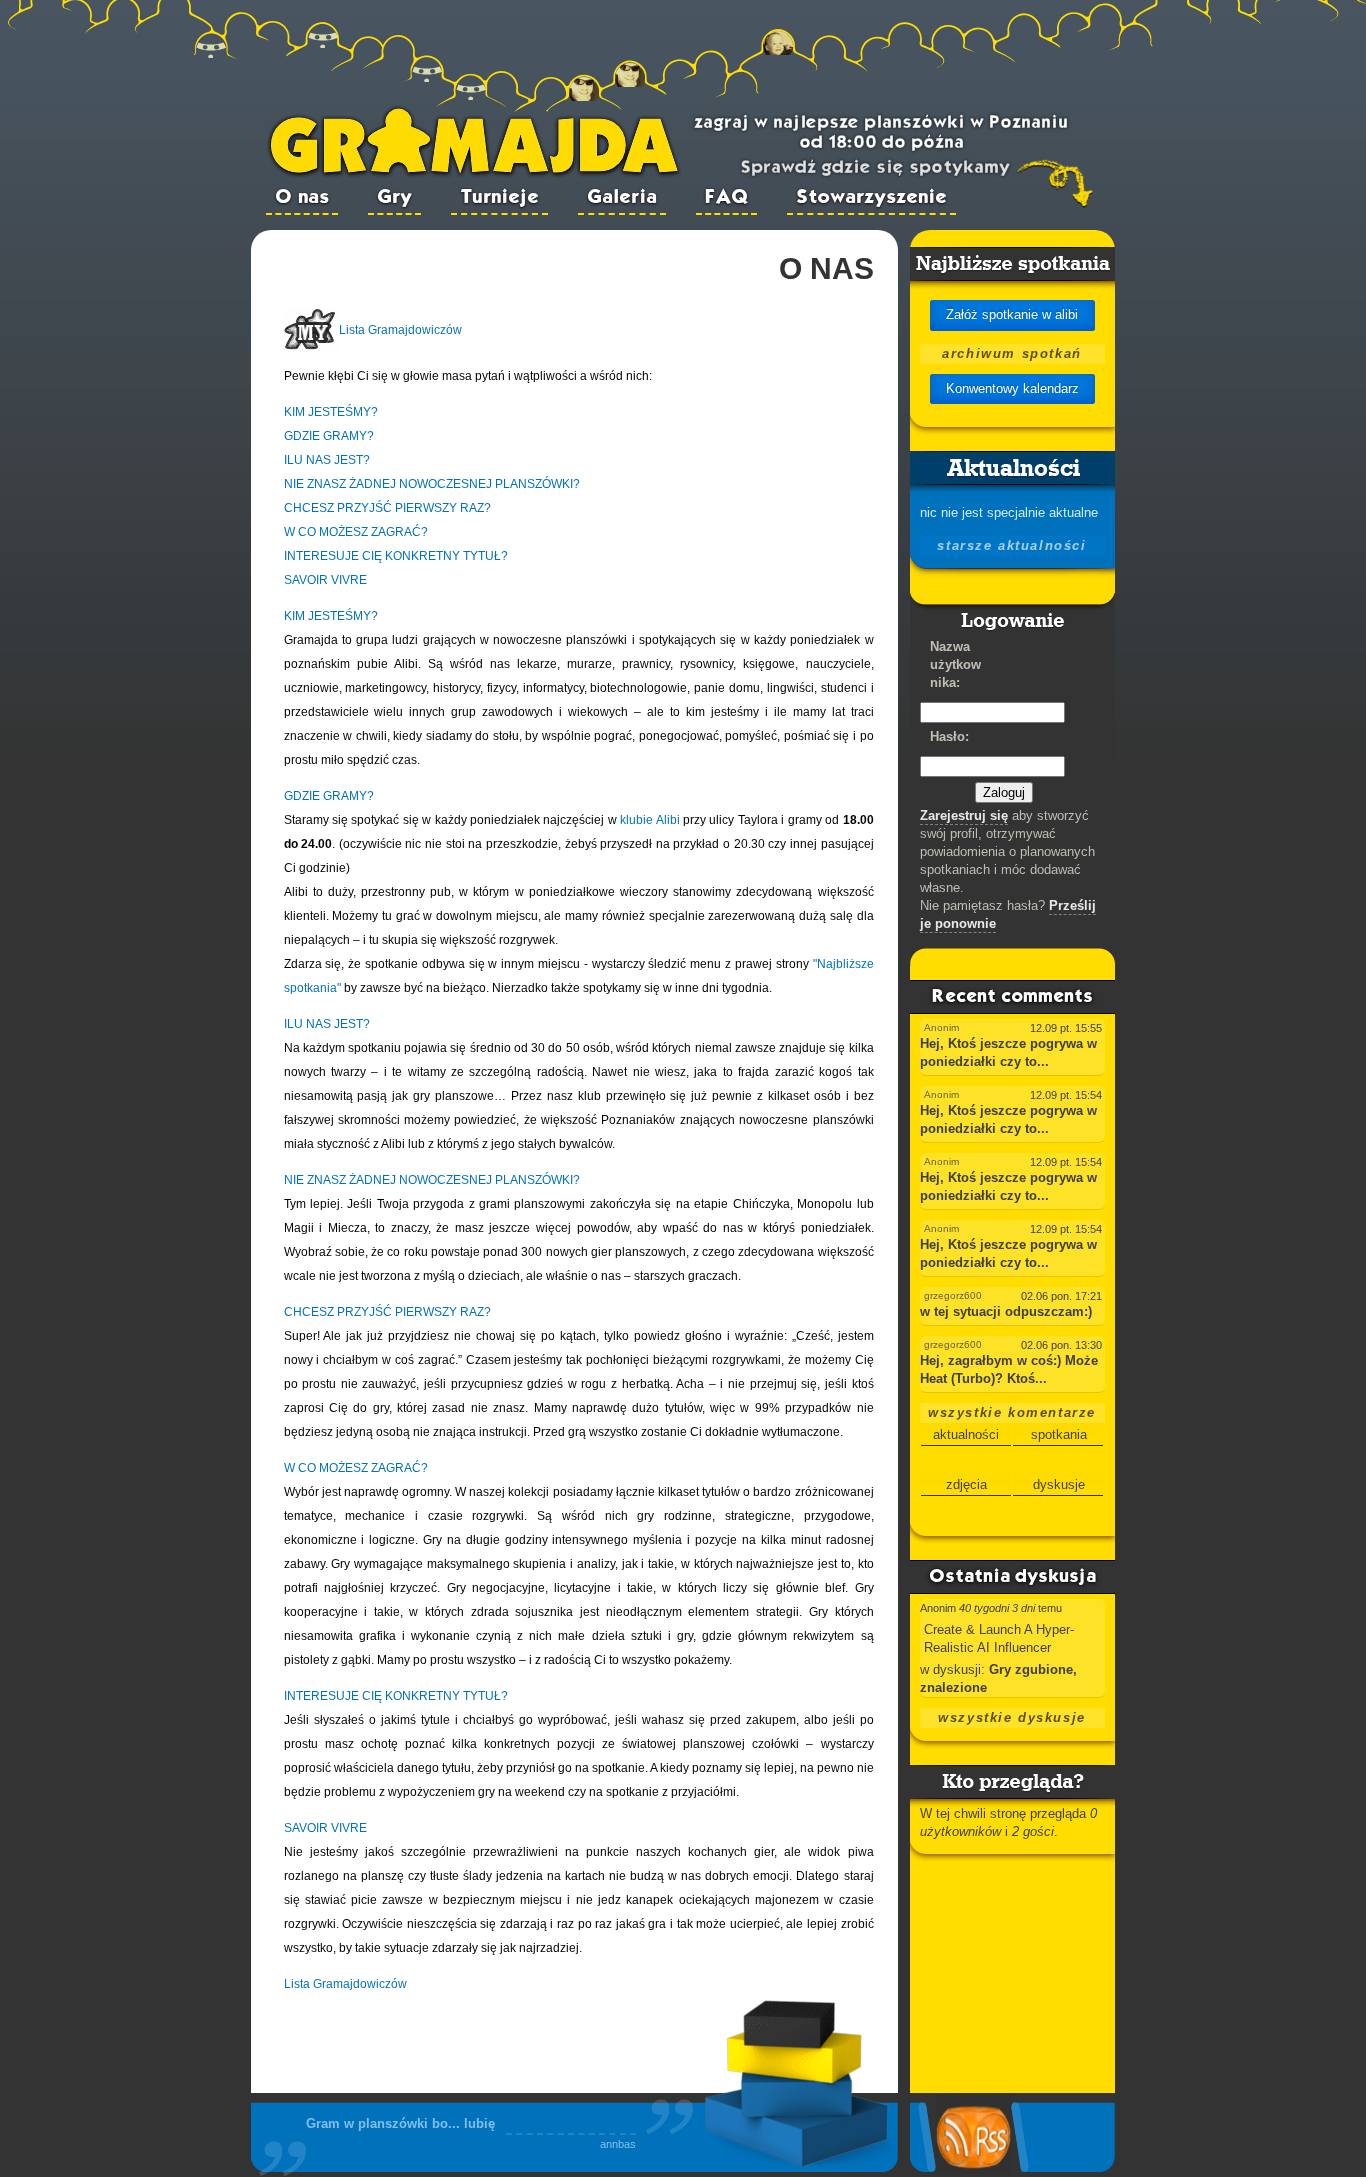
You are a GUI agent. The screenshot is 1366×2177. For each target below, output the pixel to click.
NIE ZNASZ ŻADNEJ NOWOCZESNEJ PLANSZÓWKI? (432, 484)
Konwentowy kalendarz (1012, 388)
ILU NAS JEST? (327, 460)
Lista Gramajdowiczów (400, 330)
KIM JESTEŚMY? (331, 412)
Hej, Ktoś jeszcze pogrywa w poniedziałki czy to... (1008, 1052)
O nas (302, 197)
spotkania (1059, 1434)
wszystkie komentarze (1012, 1412)
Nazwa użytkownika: (955, 664)
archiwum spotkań (1012, 353)
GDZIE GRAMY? (329, 436)
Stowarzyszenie (871, 197)
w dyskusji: (954, 1669)
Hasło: (949, 736)
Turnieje (499, 197)
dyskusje (1059, 1484)
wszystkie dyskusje (1012, 1717)
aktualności (966, 1434)
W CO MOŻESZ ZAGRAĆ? (356, 532)
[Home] (474, 173)
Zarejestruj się (964, 815)
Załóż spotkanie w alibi (1012, 314)
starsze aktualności (1011, 545)
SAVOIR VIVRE (325, 580)
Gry (394, 197)
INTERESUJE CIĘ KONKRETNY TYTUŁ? (396, 556)
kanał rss (964, 2097)
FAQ (726, 197)
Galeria (622, 197)
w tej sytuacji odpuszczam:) (1006, 1311)
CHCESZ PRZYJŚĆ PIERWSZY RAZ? (387, 508)
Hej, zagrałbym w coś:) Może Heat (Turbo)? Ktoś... (1009, 1369)
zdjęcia (966, 1484)
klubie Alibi (649, 820)
